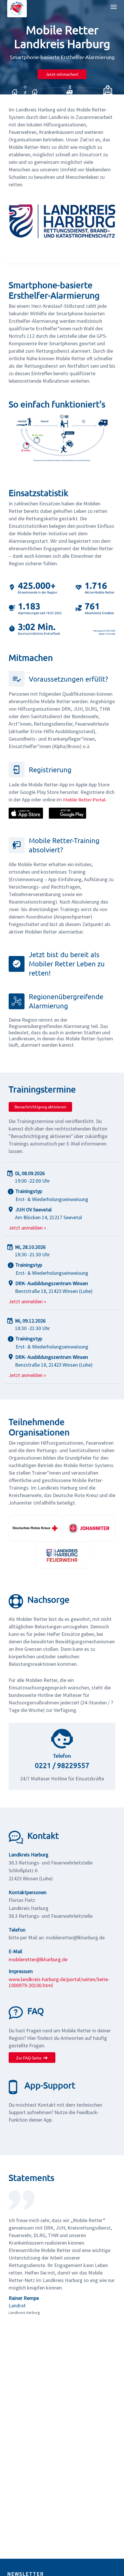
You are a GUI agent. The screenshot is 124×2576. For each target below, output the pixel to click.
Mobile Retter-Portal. (85, 799)
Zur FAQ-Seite (29, 2058)
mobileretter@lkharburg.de (38, 1959)
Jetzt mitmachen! (62, 74)
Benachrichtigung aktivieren (40, 1107)
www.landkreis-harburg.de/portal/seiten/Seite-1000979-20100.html (59, 1982)
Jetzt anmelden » (27, 1228)
